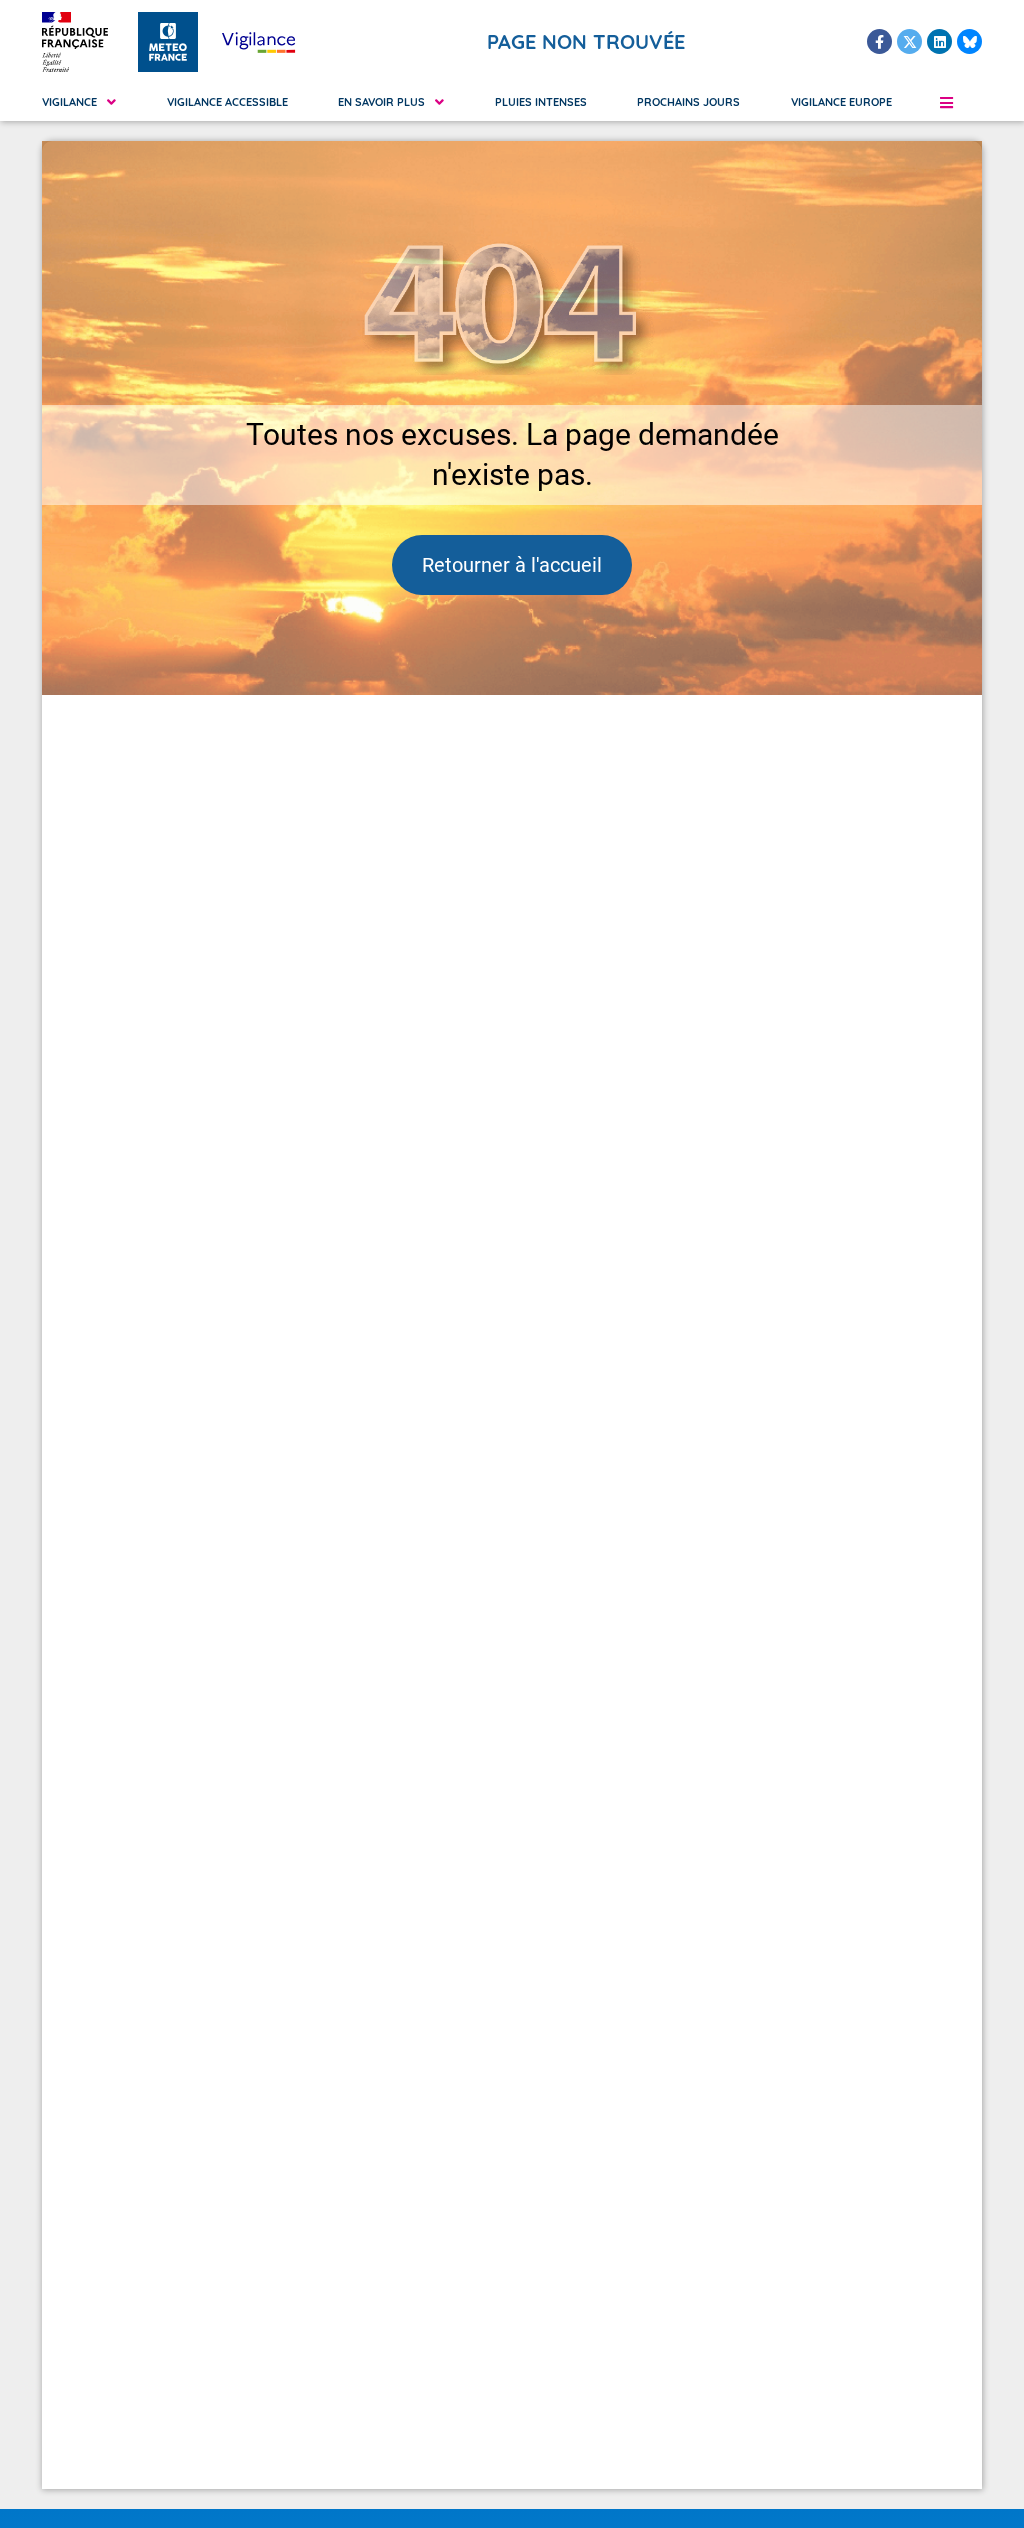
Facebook (879, 41)
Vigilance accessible (227, 102)
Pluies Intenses (541, 102)
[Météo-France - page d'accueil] (168, 42)
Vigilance (69, 102)
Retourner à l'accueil (512, 565)
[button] (946, 102)
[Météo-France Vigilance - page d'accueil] (258, 41)
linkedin (939, 41)
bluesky (969, 41)
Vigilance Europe (841, 102)
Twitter (909, 41)
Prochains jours (688, 102)
